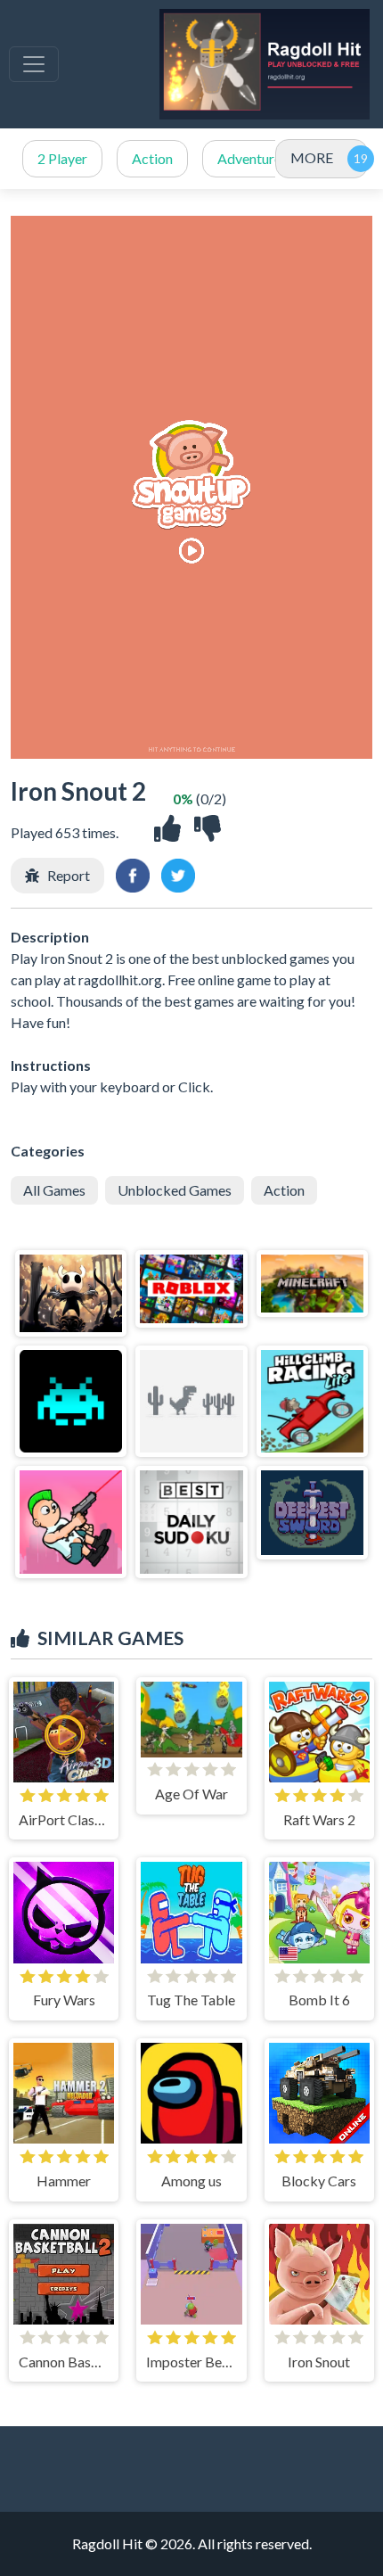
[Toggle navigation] (34, 64)
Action (152, 158)
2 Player (62, 158)
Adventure (249, 158)
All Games (54, 1190)
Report (69, 875)
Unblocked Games (175, 1190)
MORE (312, 157)
